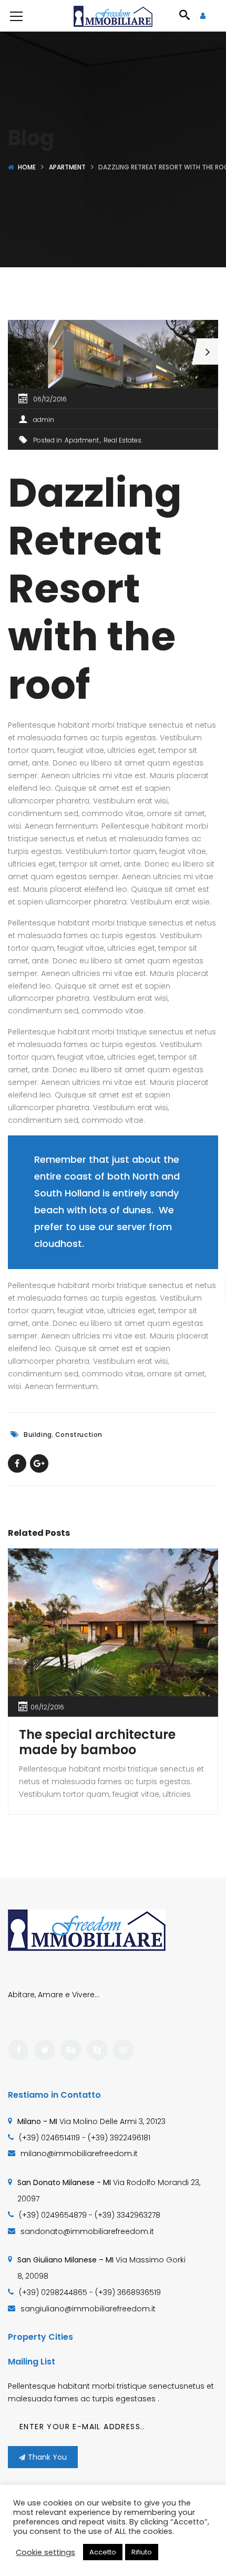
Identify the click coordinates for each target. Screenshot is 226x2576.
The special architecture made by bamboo (97, 1742)
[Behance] (71, 2050)
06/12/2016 (50, 399)
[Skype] (97, 2050)
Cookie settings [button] (45, 2552)
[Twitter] (45, 2050)
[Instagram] (124, 2050)
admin (44, 420)
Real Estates (122, 440)
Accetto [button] (103, 2552)
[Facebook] (18, 2050)
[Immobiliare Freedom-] (113, 16)
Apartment (67, 167)
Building (38, 1435)
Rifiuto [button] (142, 2552)
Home (27, 167)
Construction (79, 1435)
